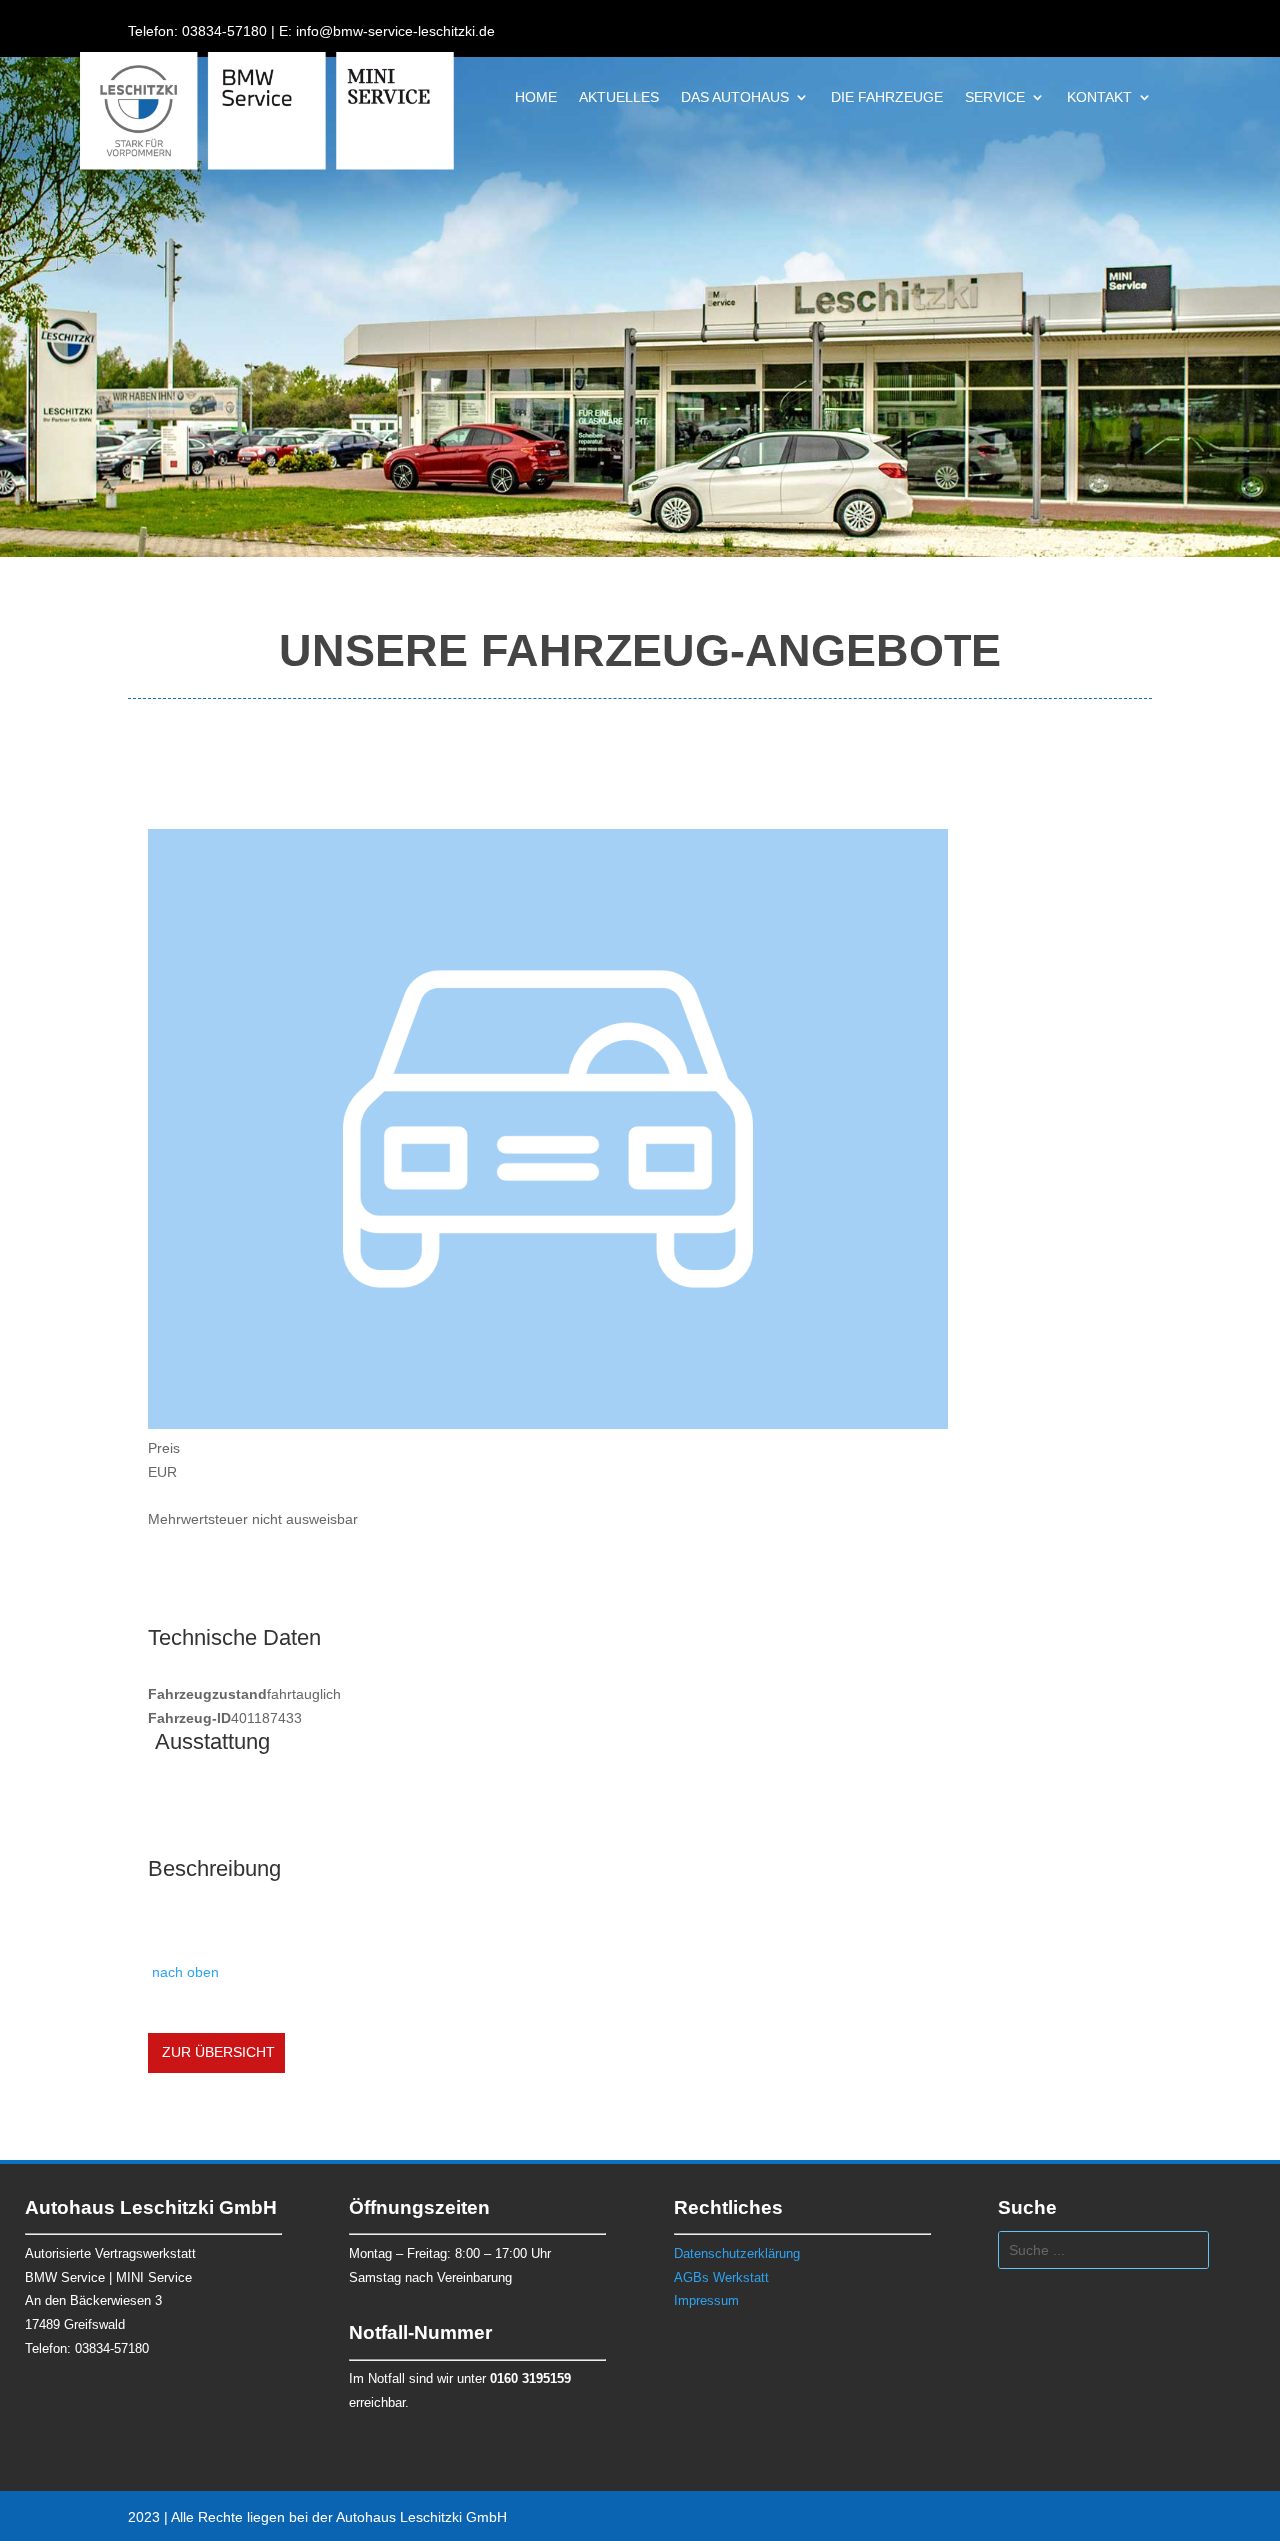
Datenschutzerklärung (737, 2253)
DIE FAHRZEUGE (887, 97)
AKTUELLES (619, 97)
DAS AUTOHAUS (735, 97)
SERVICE (995, 97)
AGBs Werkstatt (721, 2277)
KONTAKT (1099, 97)
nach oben (183, 1972)
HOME (536, 97)
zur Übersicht (216, 2052)
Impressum (706, 2300)
